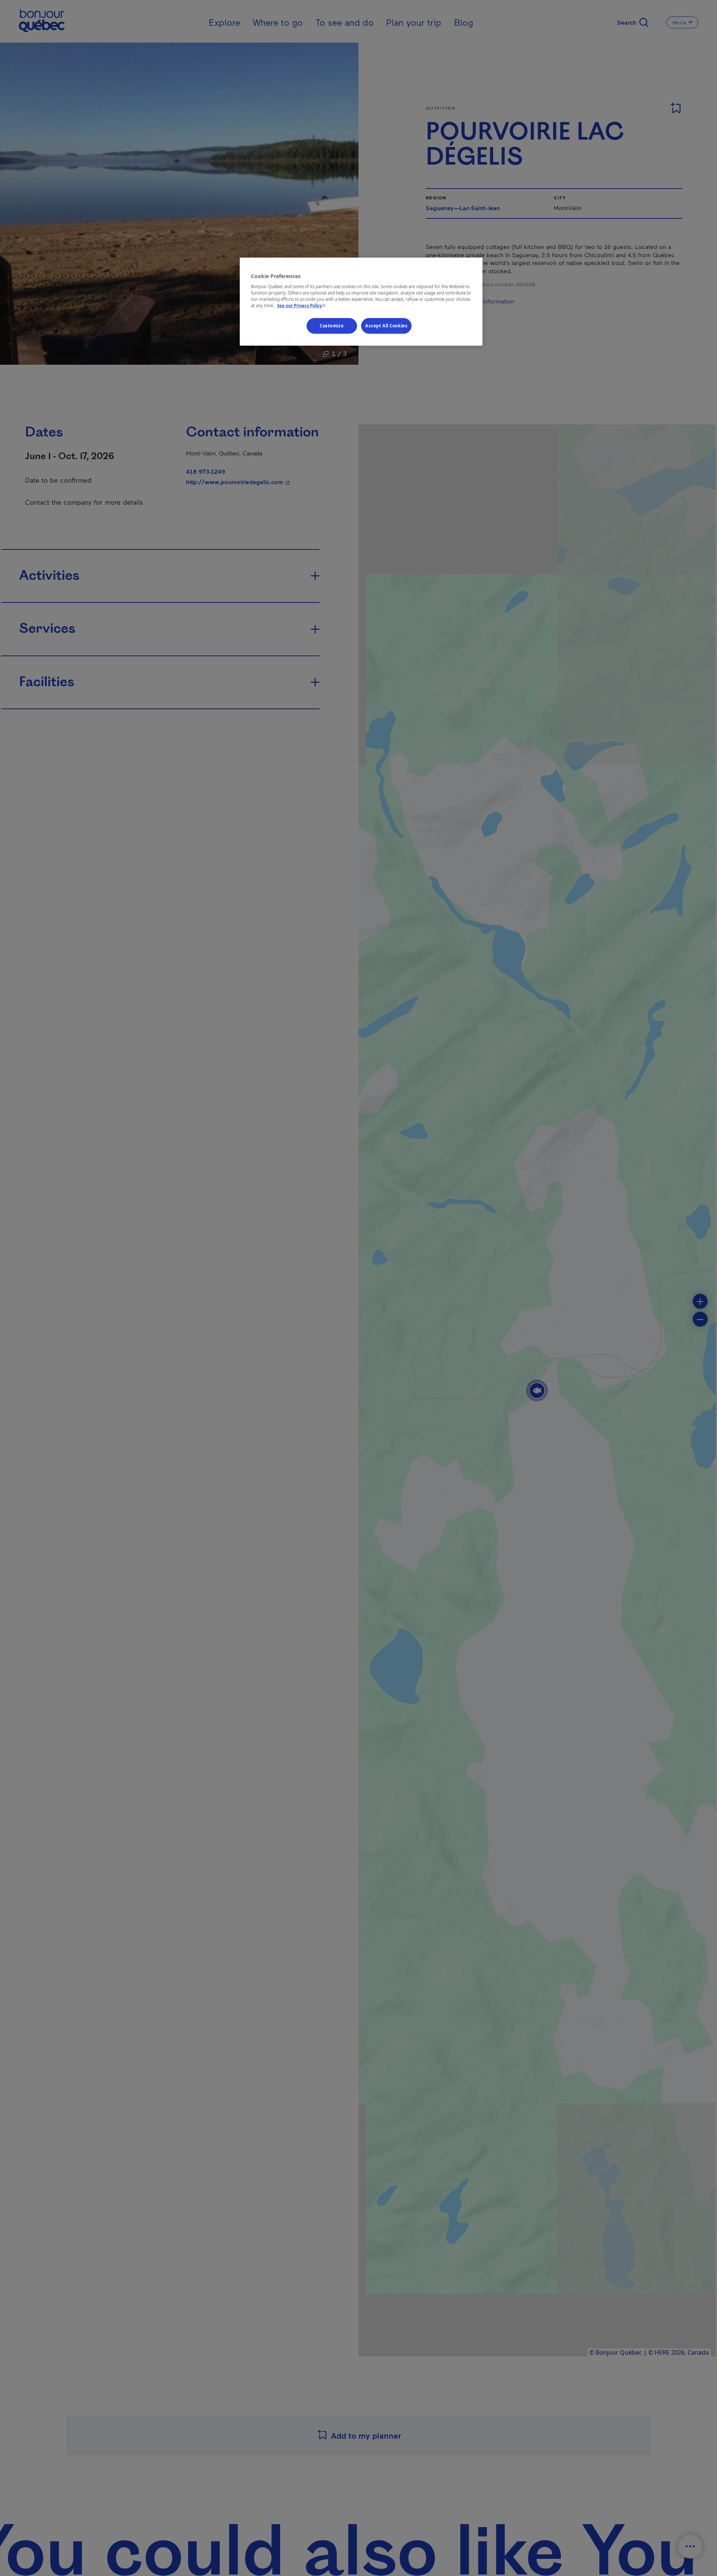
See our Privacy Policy (302, 306)
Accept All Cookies (386, 326)
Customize (332, 326)
